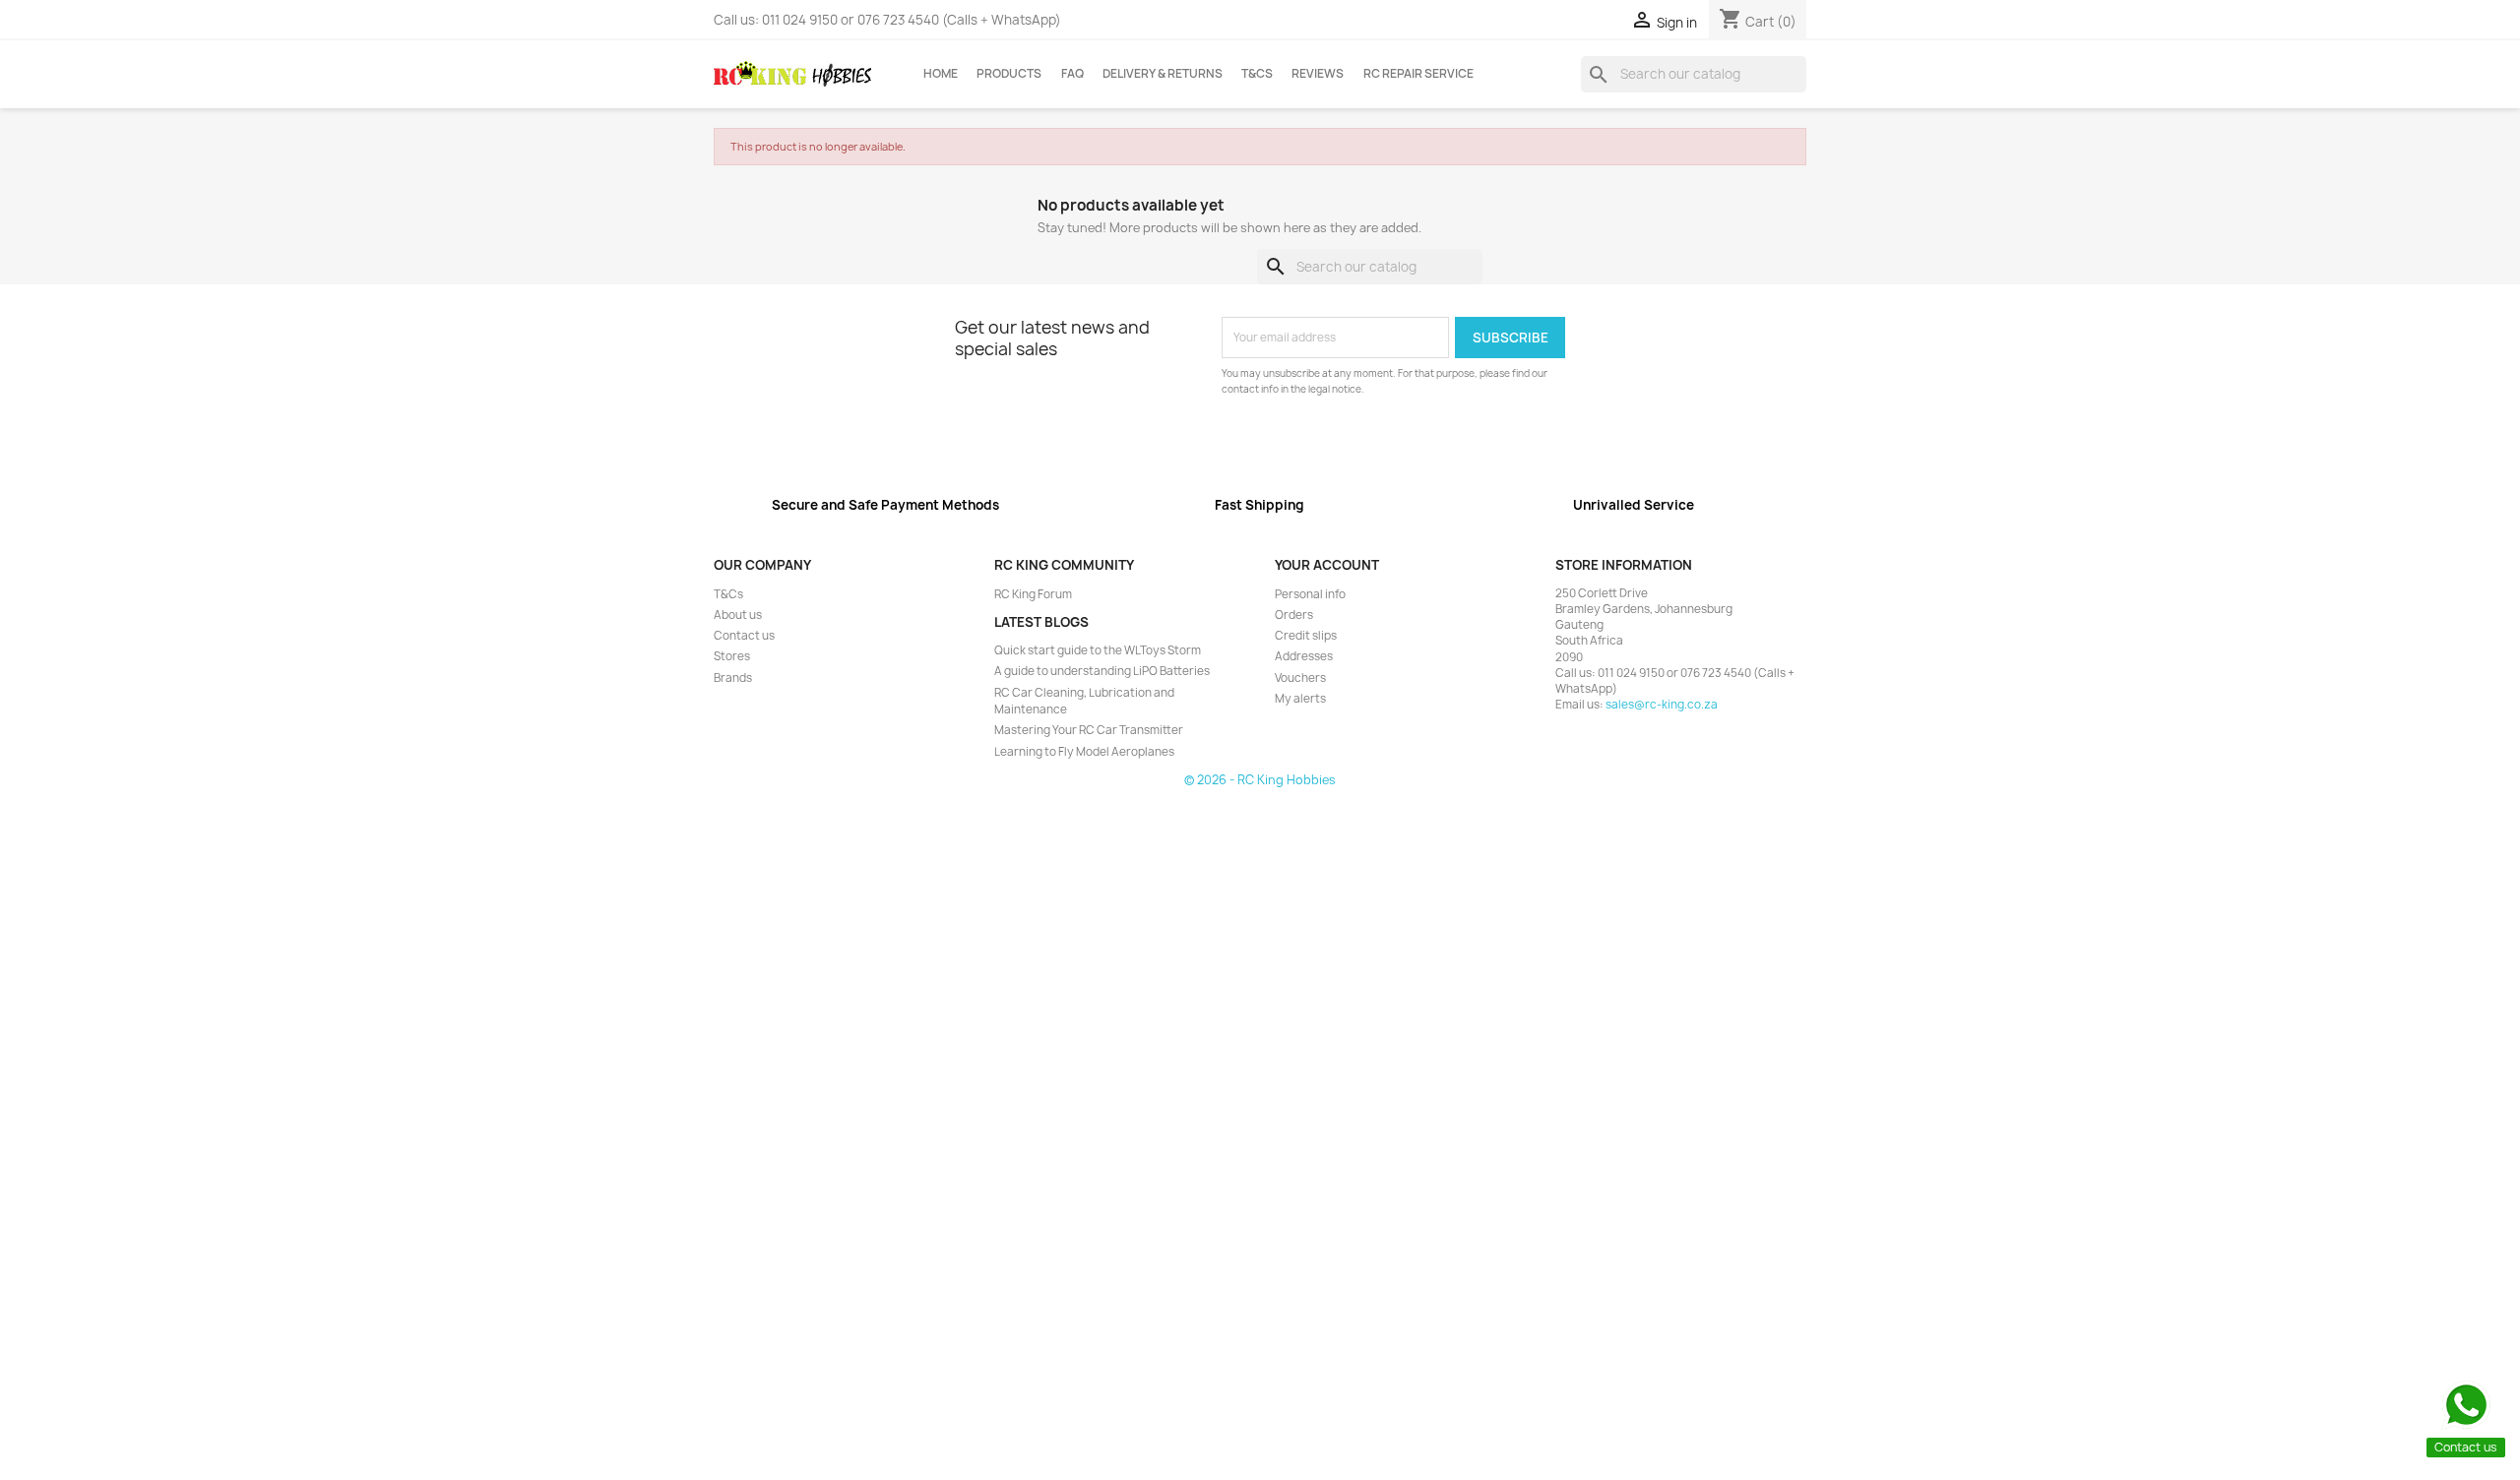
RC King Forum (1033, 594)
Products (1009, 74)
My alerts (1300, 699)
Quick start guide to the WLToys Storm (1098, 650)
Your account (1327, 565)
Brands (733, 678)
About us (738, 615)
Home (941, 74)
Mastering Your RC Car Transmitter (1089, 730)
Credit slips (1306, 636)
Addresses (1304, 656)
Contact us (744, 636)
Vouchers (1300, 678)
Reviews (1318, 74)
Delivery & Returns (1163, 74)
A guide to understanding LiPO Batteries (1102, 671)
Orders (1294, 615)
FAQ (1072, 74)
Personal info (1310, 594)
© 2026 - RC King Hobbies (1260, 780)
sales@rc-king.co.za (1662, 705)
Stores (732, 656)
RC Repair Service (1418, 74)
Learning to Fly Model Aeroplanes (1084, 752)
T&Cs (1257, 74)
